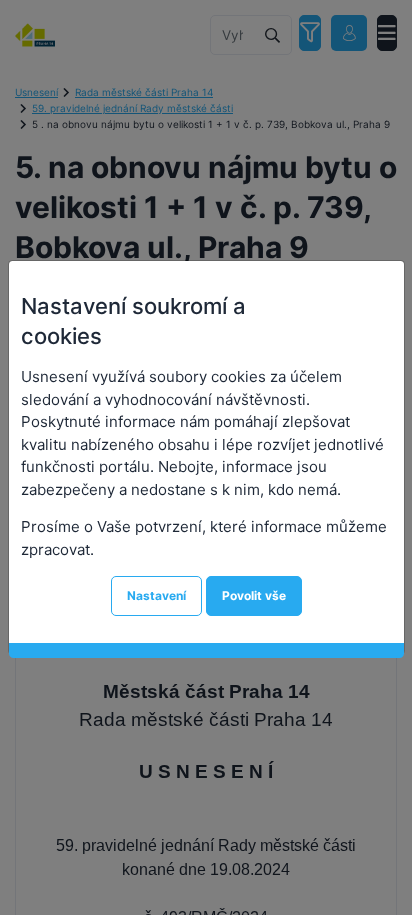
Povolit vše (254, 595)
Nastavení (156, 595)
